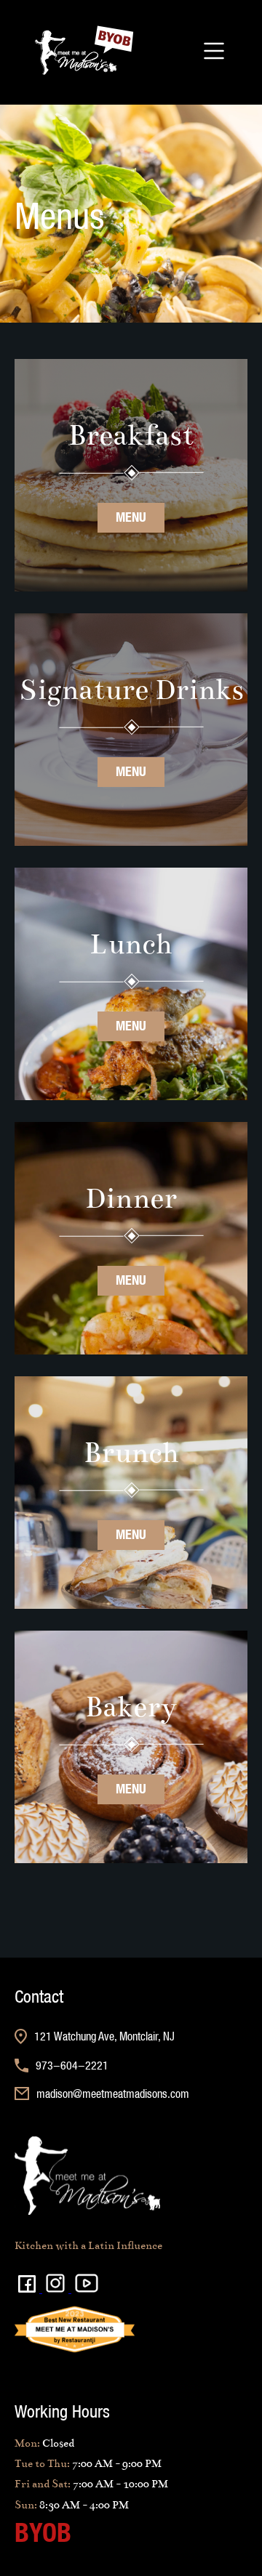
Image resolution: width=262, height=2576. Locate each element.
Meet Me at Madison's (62, 2302)
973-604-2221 (72, 2065)
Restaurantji (40, 2337)
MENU (131, 517)
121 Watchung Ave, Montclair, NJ (104, 2036)
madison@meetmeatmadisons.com (113, 2093)
